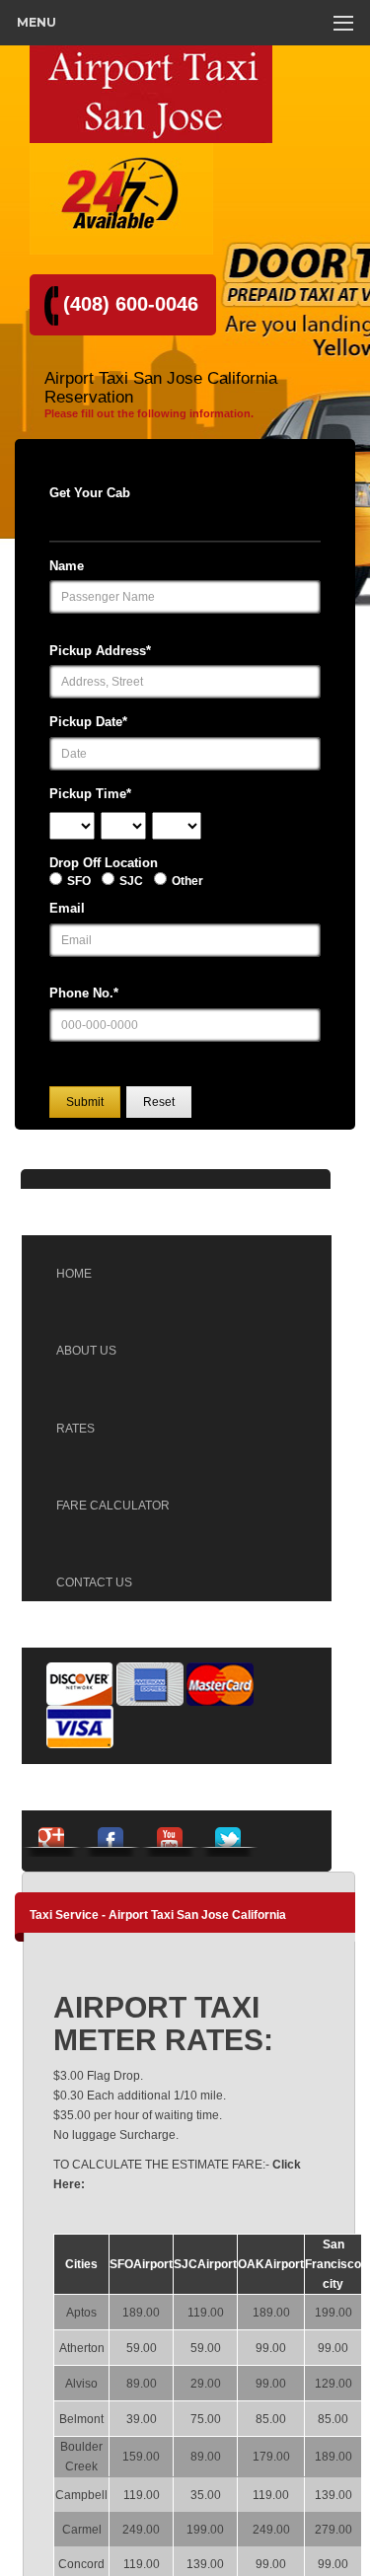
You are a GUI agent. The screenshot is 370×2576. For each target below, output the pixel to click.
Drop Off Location (104, 863)
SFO (79, 881)
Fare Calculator (113, 1506)
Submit (85, 1102)
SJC (131, 881)
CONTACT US (94, 1582)
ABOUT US (86, 1351)
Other (187, 881)
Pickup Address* (100, 651)
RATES (75, 1429)
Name (67, 566)
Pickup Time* (90, 794)
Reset (159, 1102)
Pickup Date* (88, 722)
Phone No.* (84, 993)
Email (67, 908)
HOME (74, 1274)
